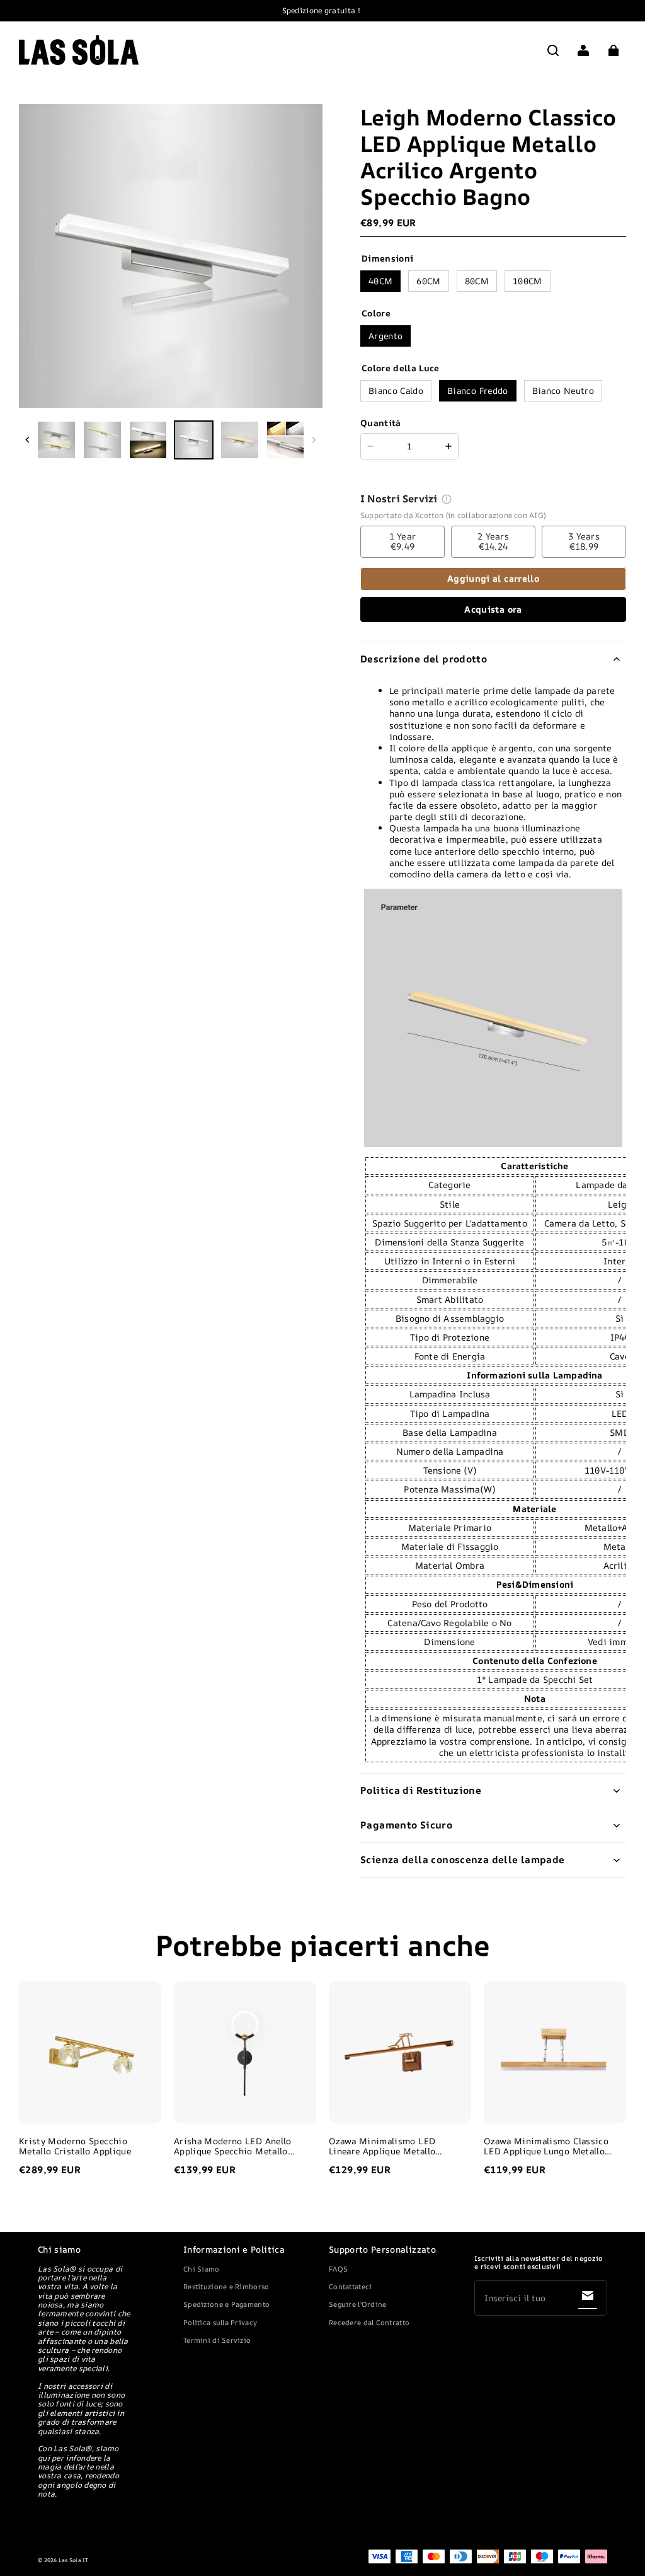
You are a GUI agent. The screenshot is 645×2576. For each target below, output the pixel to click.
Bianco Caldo (396, 390)
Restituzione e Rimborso (226, 2286)
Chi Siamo (202, 2269)
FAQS (338, 2269)
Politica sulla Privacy (220, 2322)
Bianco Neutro (563, 390)
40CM (380, 281)
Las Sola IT (74, 2560)
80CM (477, 281)
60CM (428, 281)
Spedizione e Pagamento (226, 2304)
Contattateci (350, 2286)
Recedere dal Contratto (369, 2322)
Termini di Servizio (217, 2340)
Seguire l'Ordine (357, 2304)
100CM (528, 281)
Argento (385, 336)
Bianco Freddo (477, 390)
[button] (553, 50)
